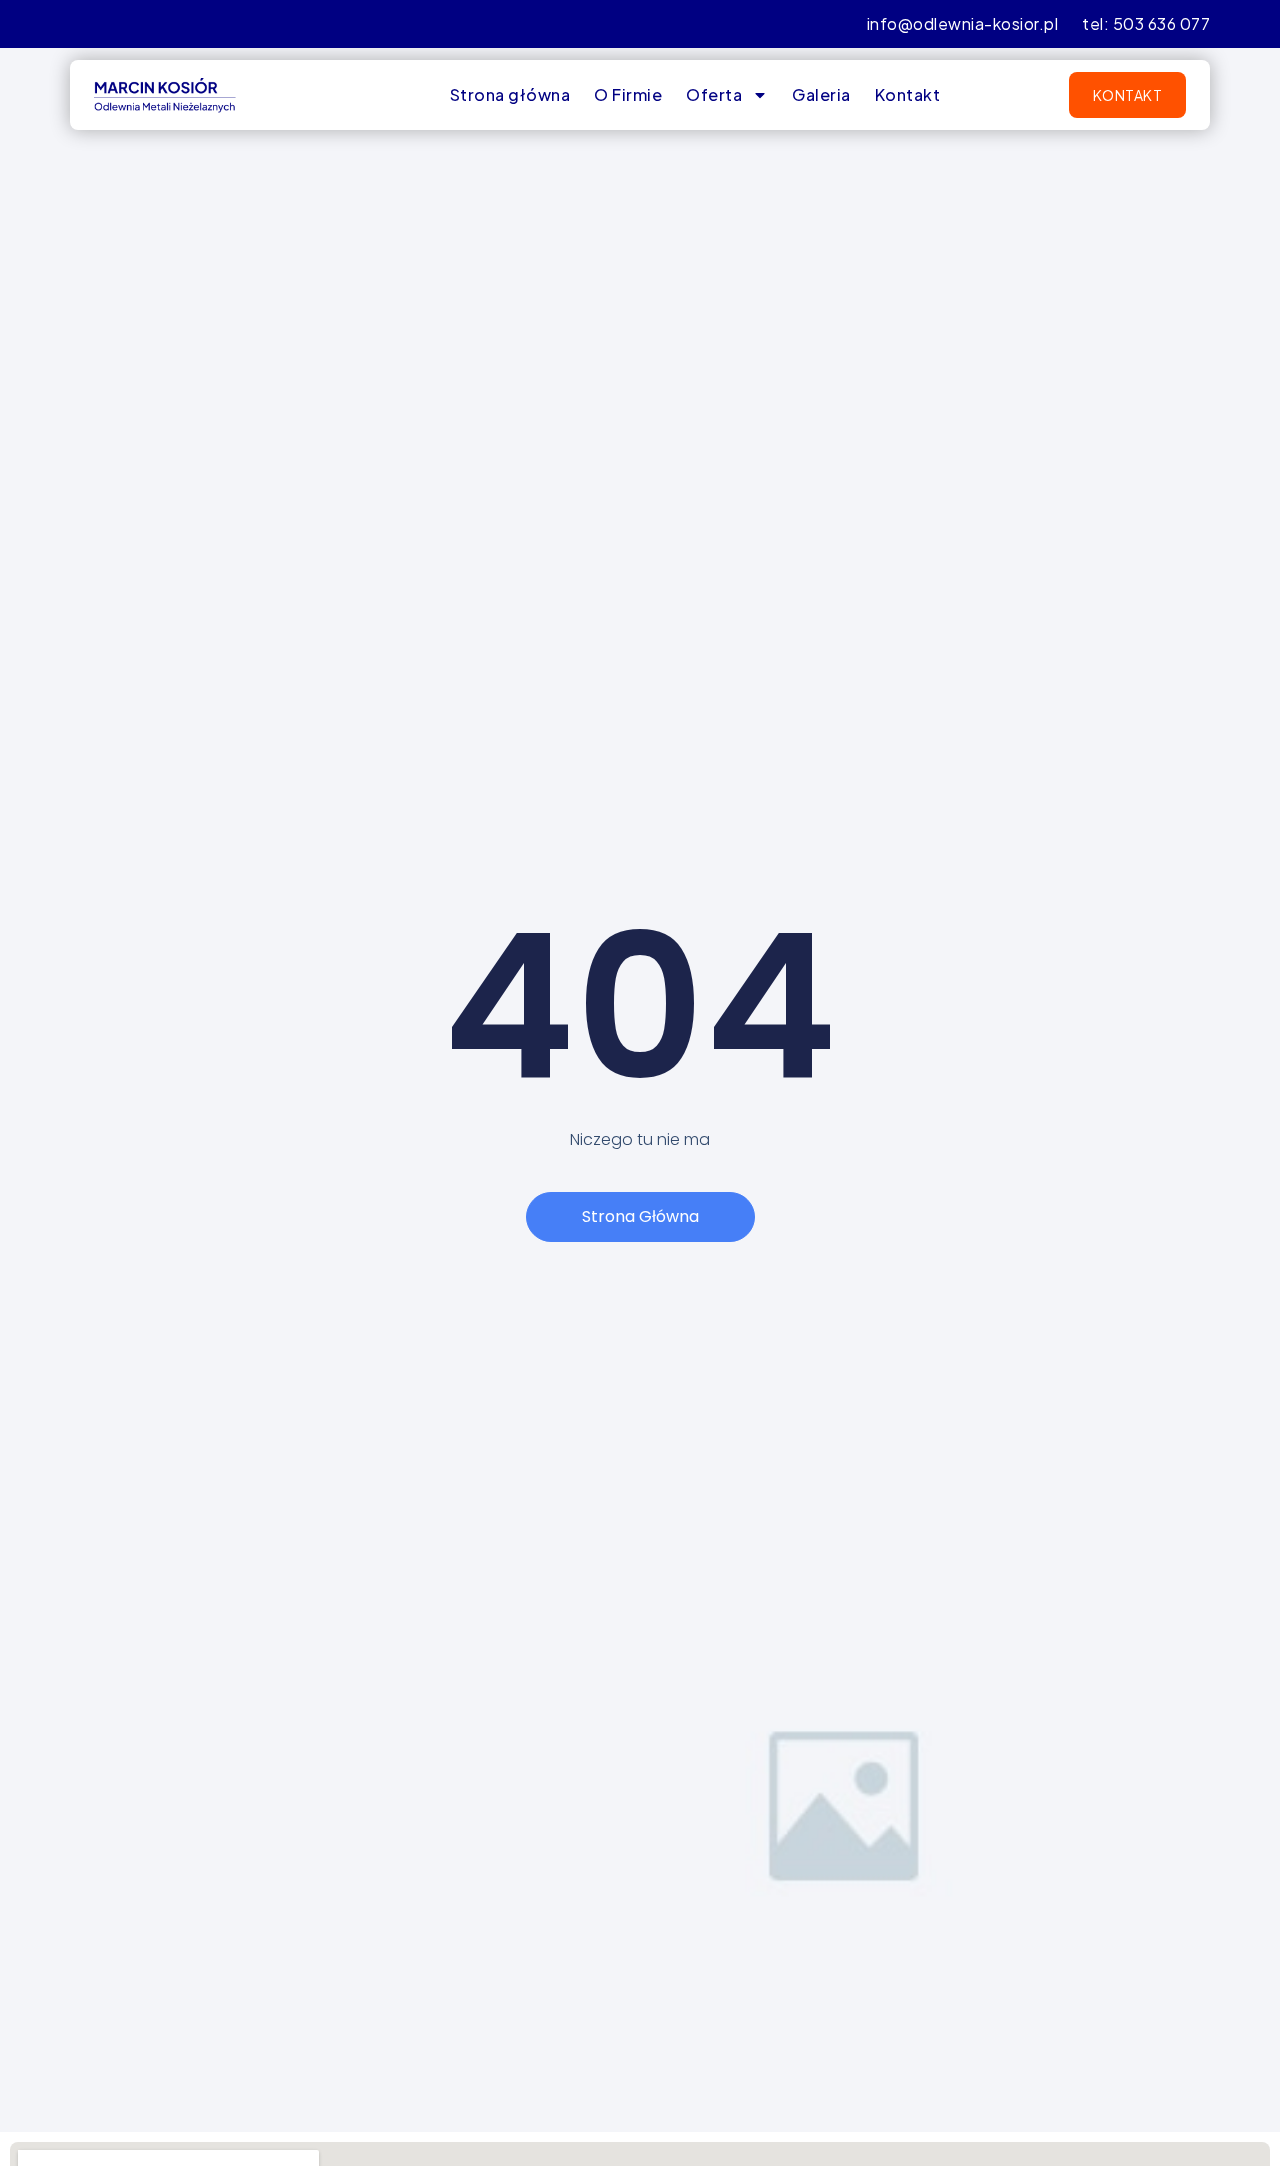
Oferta (714, 94)
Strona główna (510, 94)
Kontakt (908, 94)
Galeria (821, 94)
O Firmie (628, 94)
